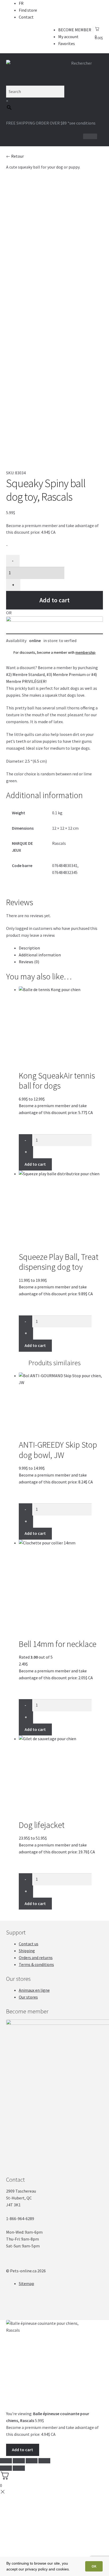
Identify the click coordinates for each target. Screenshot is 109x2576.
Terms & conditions (36, 1964)
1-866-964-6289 (22, 130)
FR (21, 3)
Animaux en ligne (34, 1990)
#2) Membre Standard (25, 674)
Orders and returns (36, 1958)
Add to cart (54, 600)
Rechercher (81, 63)
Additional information (40, 955)
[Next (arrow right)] (19, 2468)
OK (94, 2566)
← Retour (15, 156)
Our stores (28, 1997)
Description (29, 948)
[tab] (61, 948)
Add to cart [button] (35, 1729)
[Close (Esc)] (6, 2461)
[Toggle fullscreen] (32, 2461)
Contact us (29, 1944)
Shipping (27, 1951)
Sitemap (26, 2283)
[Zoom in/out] (44, 2461)
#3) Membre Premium (66, 674)
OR (9, 613)
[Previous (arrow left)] (6, 2468)
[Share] (19, 2461)
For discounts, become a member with (54, 652)
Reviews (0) (29, 962)
